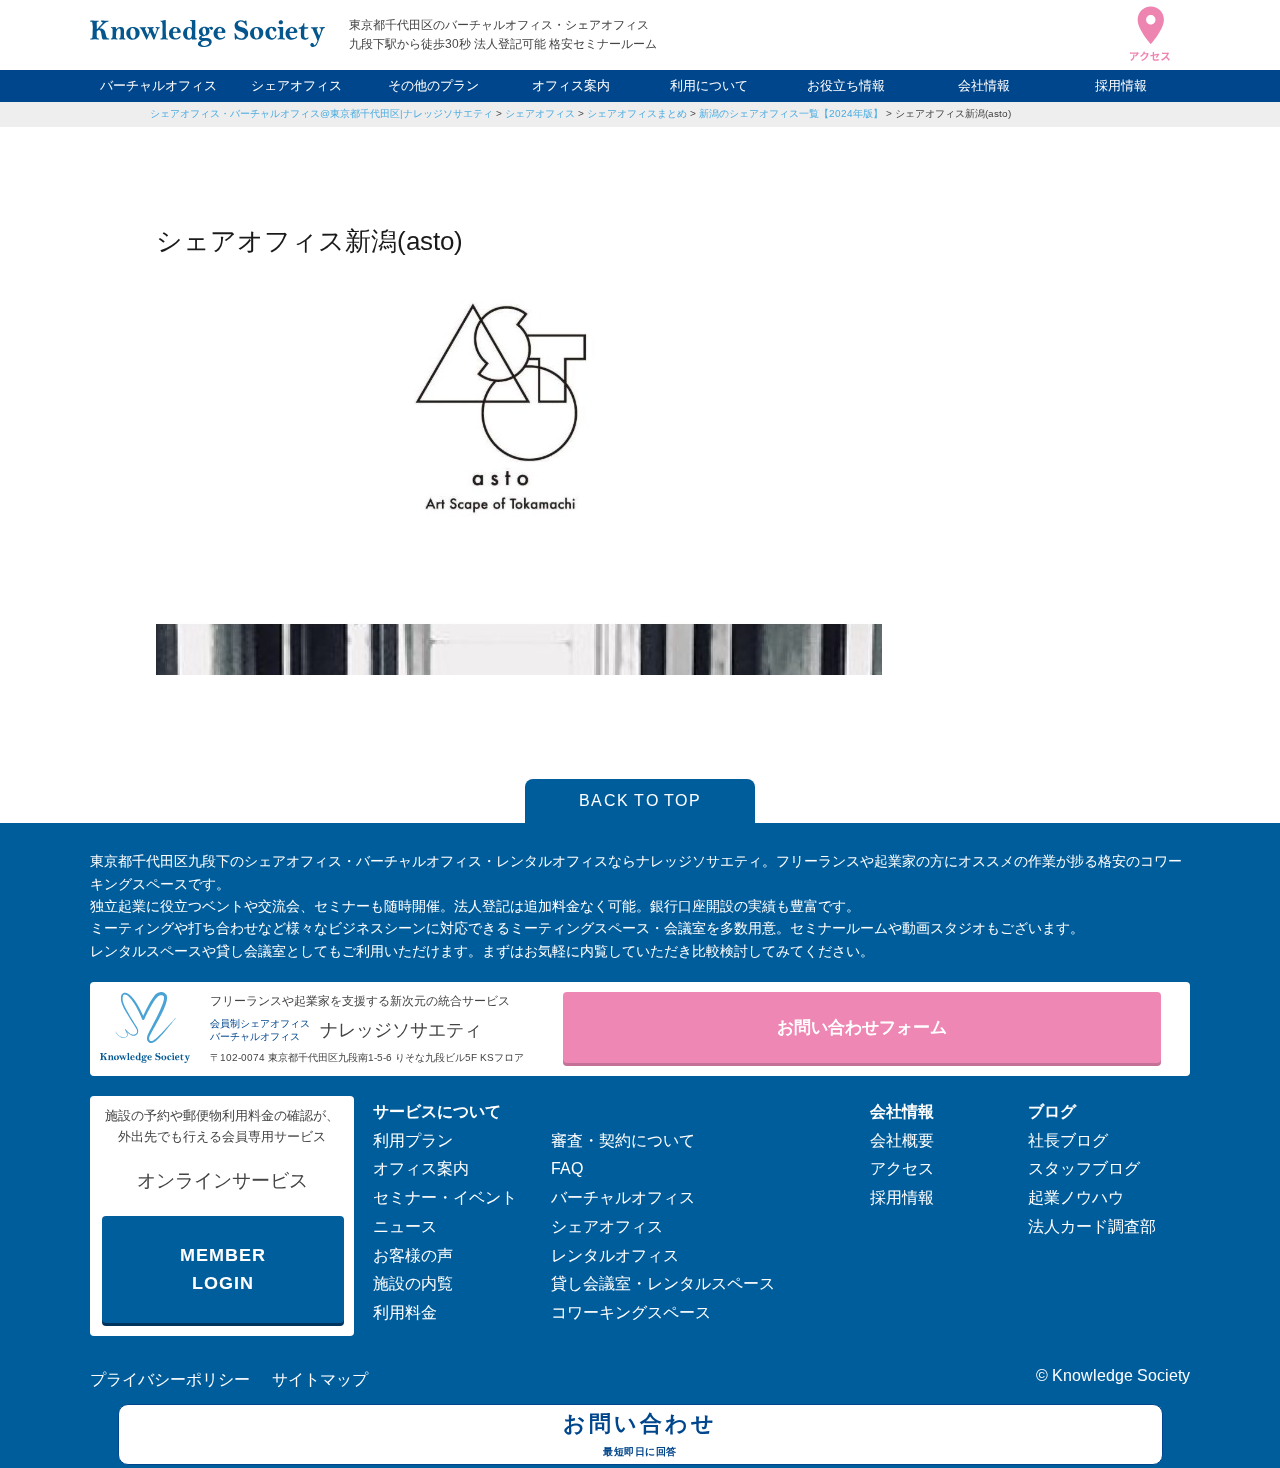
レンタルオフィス (615, 1255)
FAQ (567, 1168)
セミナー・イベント (445, 1197)
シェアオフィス (296, 85)
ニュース (405, 1226)
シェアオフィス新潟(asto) (953, 113)
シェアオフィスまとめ (637, 113)
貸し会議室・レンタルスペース (663, 1283)
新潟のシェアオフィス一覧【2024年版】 (791, 113)
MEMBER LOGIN (222, 1269)
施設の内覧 (413, 1283)
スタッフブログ (1084, 1168)
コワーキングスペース (631, 1312)
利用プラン (413, 1140)
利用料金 (405, 1312)
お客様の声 (413, 1255)
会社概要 (902, 1140)
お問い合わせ (640, 1433)
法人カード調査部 (1092, 1226)
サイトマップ (320, 1379)
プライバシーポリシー (170, 1379)
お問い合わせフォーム (862, 1027)
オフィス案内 (571, 85)
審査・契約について (623, 1140)
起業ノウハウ (1076, 1197)
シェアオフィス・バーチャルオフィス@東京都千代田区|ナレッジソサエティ (321, 113)
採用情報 (1121, 85)
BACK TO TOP (640, 800)
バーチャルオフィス (158, 85)
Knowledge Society (1121, 1375)
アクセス (902, 1168)
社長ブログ (1068, 1140)
